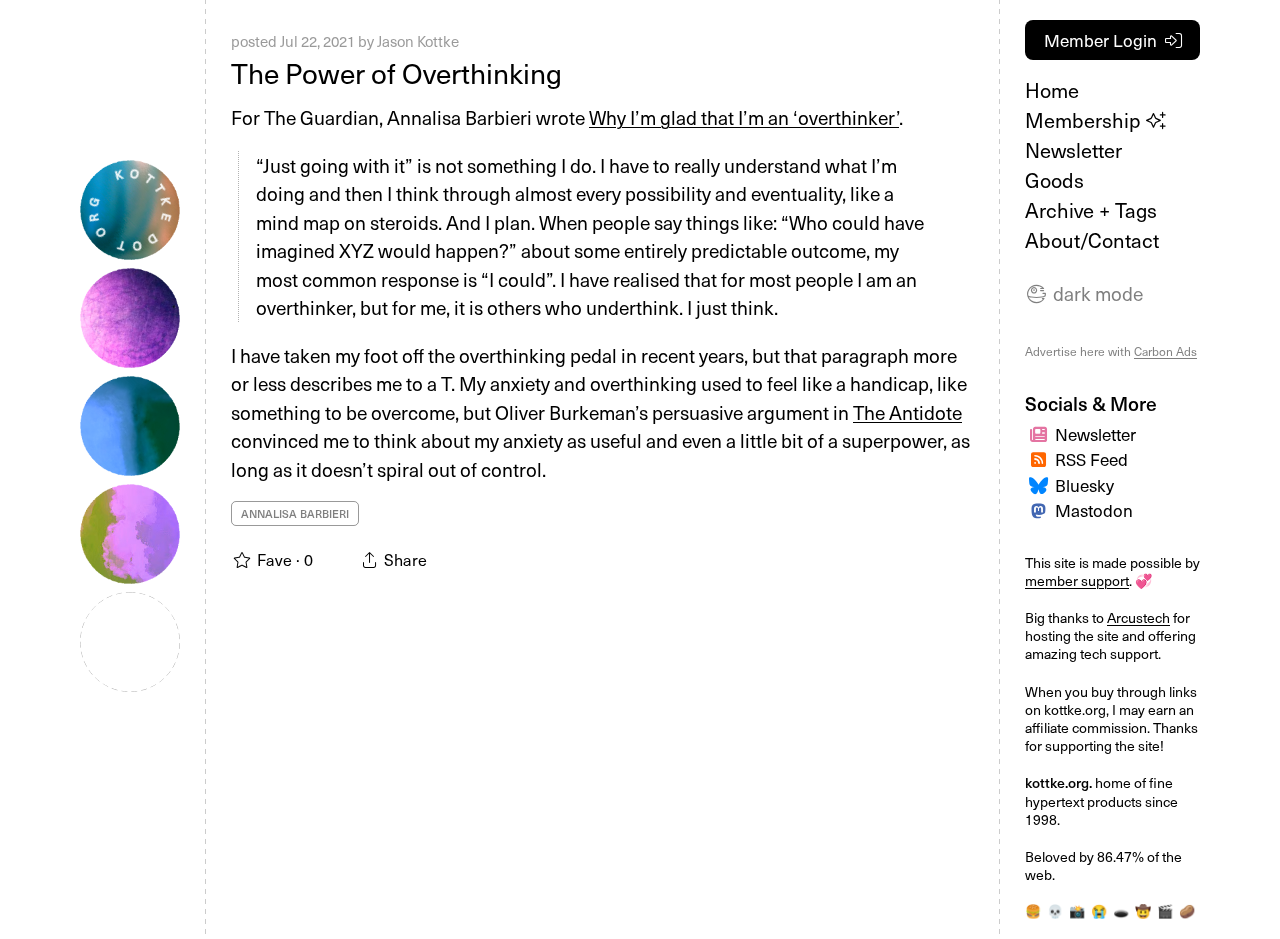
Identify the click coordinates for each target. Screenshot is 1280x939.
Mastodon (1094, 510)
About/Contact (1092, 240)
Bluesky (1084, 485)
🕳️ (1121, 911)
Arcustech (1138, 617)
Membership (1085, 120)
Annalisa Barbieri (295, 513)
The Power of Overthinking (396, 72)
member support (1077, 580)
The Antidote (907, 412)
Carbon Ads (1165, 351)
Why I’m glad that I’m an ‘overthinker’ (744, 117)
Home (1052, 90)
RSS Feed (1091, 459)
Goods (1054, 180)
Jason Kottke (418, 41)
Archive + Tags (1091, 210)
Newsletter (1073, 150)
